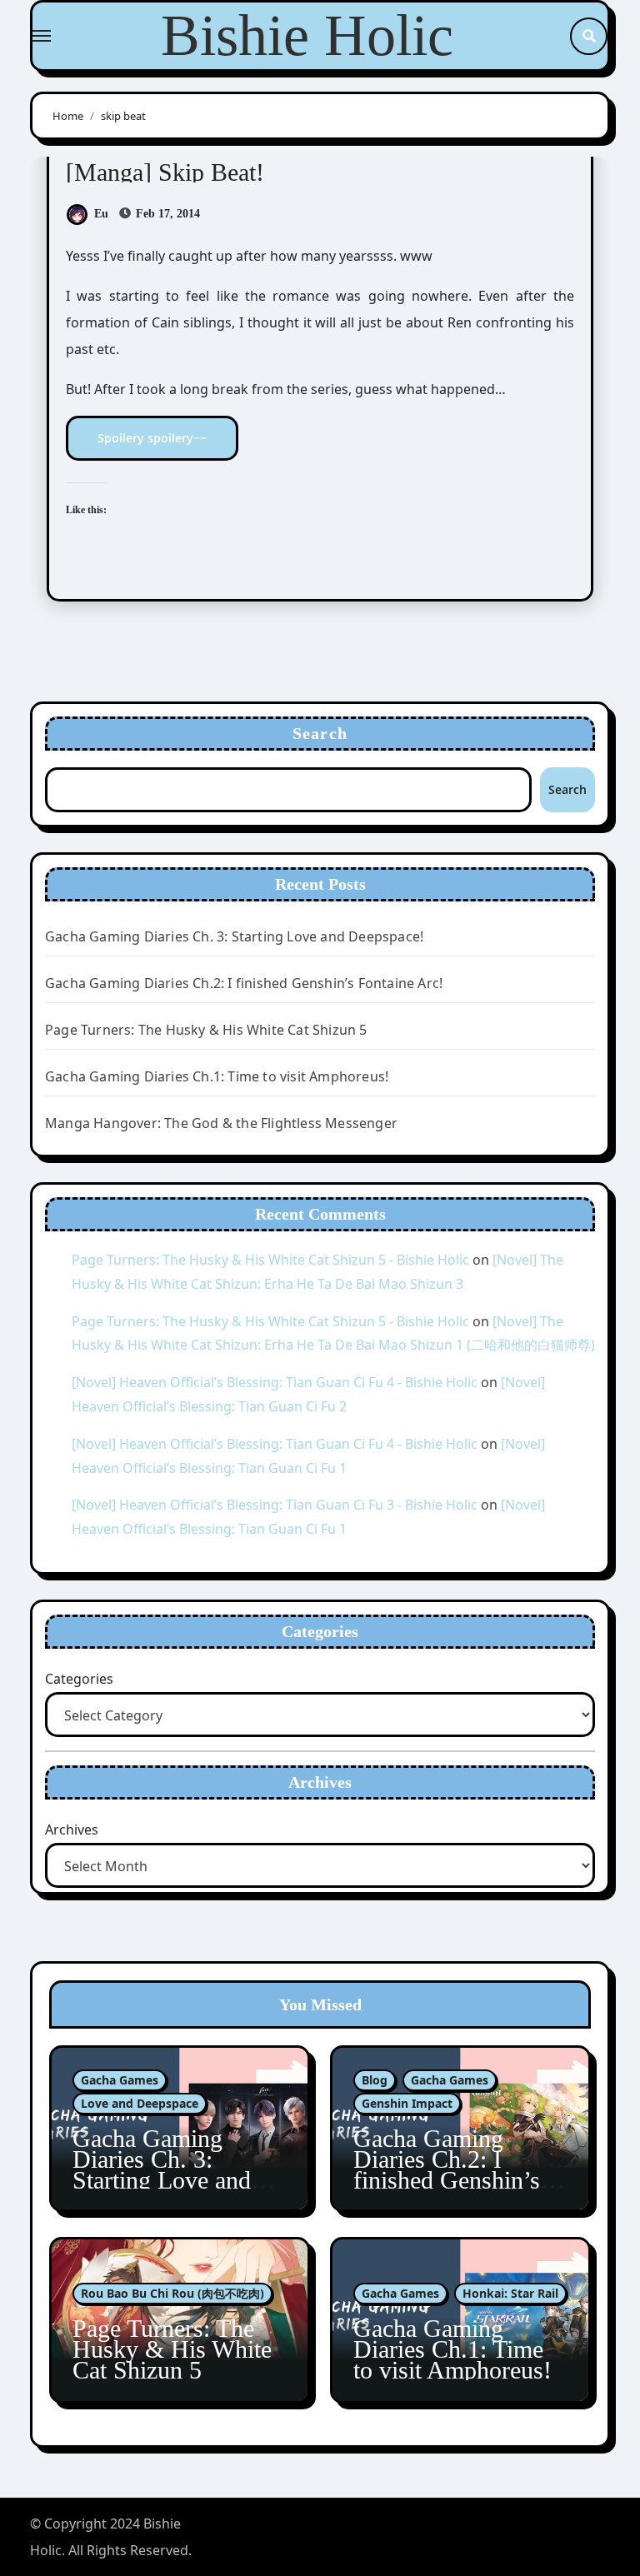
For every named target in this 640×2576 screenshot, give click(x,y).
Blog (375, 2080)
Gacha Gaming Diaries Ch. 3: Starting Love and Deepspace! (234, 936)
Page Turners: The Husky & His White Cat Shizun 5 (206, 1030)
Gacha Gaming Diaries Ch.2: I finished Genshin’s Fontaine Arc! (244, 983)
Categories (79, 1679)
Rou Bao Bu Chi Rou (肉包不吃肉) (172, 2293)
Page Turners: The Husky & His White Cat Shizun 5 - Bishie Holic (270, 1260)
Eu (101, 214)
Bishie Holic (307, 35)
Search (320, 733)
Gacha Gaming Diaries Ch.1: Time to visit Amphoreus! (217, 1076)
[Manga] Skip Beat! (165, 172)
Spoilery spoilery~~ (152, 438)
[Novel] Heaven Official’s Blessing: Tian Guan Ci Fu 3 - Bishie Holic (275, 1505)
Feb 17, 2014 (166, 214)
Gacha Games (120, 2080)
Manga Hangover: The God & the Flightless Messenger (221, 1123)
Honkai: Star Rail (510, 2293)
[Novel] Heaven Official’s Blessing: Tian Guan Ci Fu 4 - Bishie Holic (275, 1382)
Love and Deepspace (140, 2103)
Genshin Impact (407, 2103)
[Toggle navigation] (42, 36)
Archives (72, 1830)
